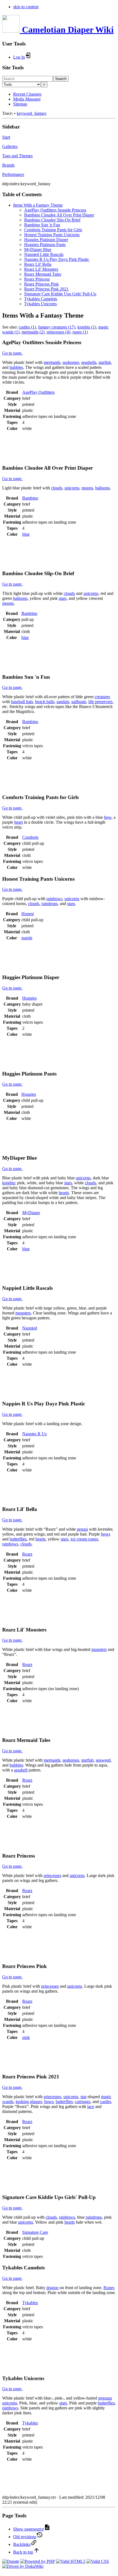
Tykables (30, 2303)
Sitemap (20, 104)
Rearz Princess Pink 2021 (46, 289)
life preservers (100, 702)
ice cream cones (84, 1539)
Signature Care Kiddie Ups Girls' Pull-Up (60, 294)
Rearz (27, 1554)
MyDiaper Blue (38, 249)
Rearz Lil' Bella (38, 264)
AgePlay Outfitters (38, 392)
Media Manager (27, 99)
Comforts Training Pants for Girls (53, 230)
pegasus (105, 2398)
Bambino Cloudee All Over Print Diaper (59, 215)
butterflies (18, 1539)
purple (27, 938)
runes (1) (80, 332)
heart (19, 822)
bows (106, 1534)
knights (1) (87, 327)
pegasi (82, 1529)
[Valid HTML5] (71, 2561)
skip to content (26, 7)
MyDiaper (31, 1213)
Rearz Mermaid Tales (43, 274)
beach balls (45, 702)
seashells (89, 362)
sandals (63, 702)
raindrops (50, 904)
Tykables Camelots (41, 299)
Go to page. (12, 353)
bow (108, 817)
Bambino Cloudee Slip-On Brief (52, 220)
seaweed (103, 1760)
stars (63, 598)
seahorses (71, 362)
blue (26, 534)
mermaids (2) (33, 332)
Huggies (29, 998)
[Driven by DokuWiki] (23, 2566)
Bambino (30, 498)
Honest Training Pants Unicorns (52, 235)
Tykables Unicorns (40, 304)
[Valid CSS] (98, 2561)
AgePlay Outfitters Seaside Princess (55, 210)
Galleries (10, 146)
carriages (83, 2102)
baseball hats (22, 702)
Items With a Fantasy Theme (38, 205)
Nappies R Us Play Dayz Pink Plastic (57, 259)
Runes (109, 2288)
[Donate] (11, 2561)
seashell (21, 1770)
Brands (8, 165)
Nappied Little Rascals (44, 254)
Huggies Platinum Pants (45, 245)
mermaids (52, 362)
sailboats (79, 702)
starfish (105, 362)
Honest (28, 914)
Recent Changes (27, 94)
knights (9, 1183)
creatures (102, 697)
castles (106, 2102)
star (83, 2097)
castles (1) (27, 327)
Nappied (30, 1328)
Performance (13, 174)
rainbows (54, 899)
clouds (57, 488)
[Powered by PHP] (38, 2561)
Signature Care (35, 2232)
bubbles (16, 367)
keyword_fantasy (32, 113)
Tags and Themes (17, 156)
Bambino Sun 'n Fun (42, 225)
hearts (64, 1193)
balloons (102, 488)
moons (87, 488)
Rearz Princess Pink (41, 284)
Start (6, 137)
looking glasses (29, 2102)
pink (26, 2037)
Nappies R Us (34, 1434)
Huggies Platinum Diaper (46, 240)
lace (91, 2106)
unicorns (72, 488)
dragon (52, 2288)
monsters (23, 1313)
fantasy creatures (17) (57, 327)
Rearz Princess (37, 279)
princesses (52, 1875)
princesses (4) (58, 332)
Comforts (30, 837)
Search (61, 79)
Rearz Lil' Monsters (41, 269)
